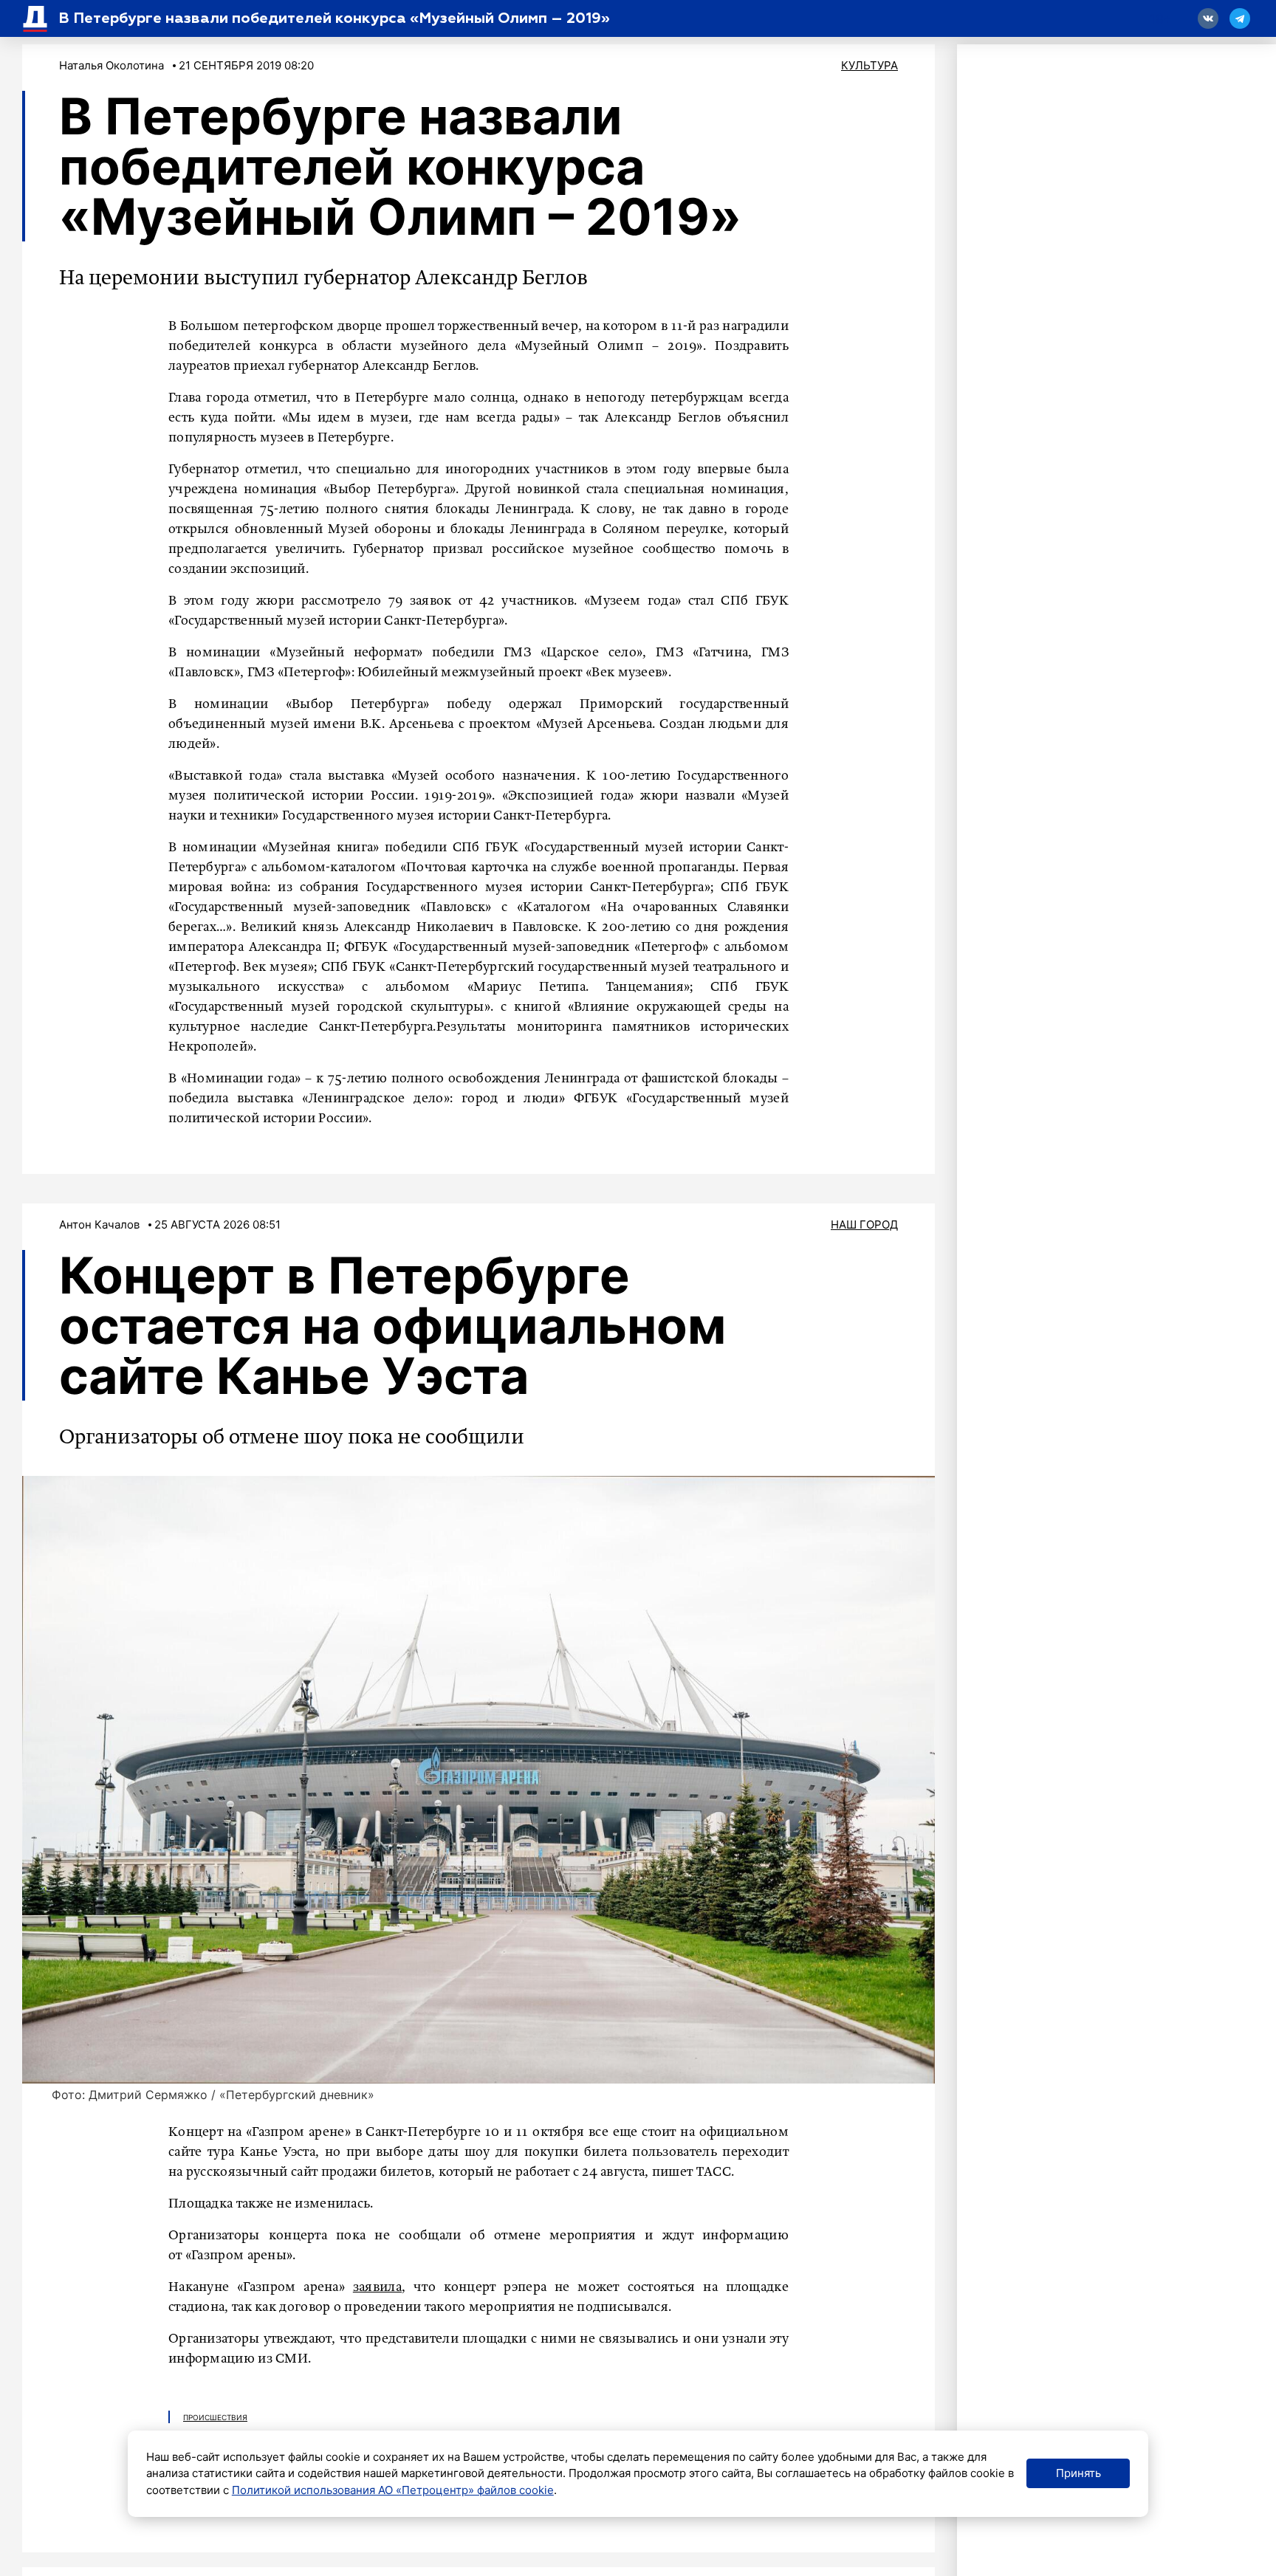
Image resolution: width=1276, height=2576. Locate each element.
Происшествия (215, 2417)
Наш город (864, 1225)
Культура (869, 65)
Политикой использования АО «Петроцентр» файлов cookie (393, 2490)
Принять (1078, 2473)
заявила (377, 2287)
